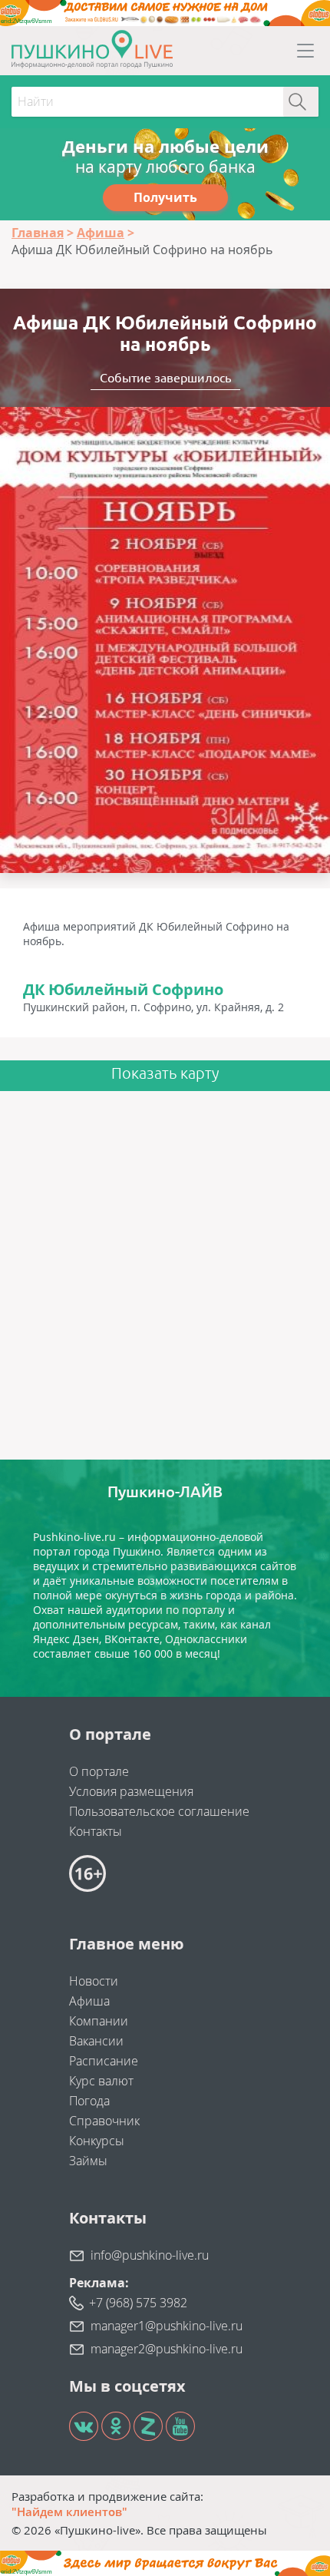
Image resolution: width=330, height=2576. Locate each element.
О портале (99, 1771)
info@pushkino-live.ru (150, 2255)
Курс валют (101, 2081)
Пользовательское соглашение (159, 1811)
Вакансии (96, 2041)
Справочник (104, 2121)
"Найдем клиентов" (69, 2512)
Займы (88, 2161)
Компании (99, 2021)
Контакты (96, 1831)
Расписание (104, 2061)
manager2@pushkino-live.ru (167, 2349)
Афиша (89, 2001)
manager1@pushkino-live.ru (167, 2326)
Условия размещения (131, 1791)
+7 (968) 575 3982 (138, 2303)
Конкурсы (97, 2141)
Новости (94, 1981)
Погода (89, 2101)
